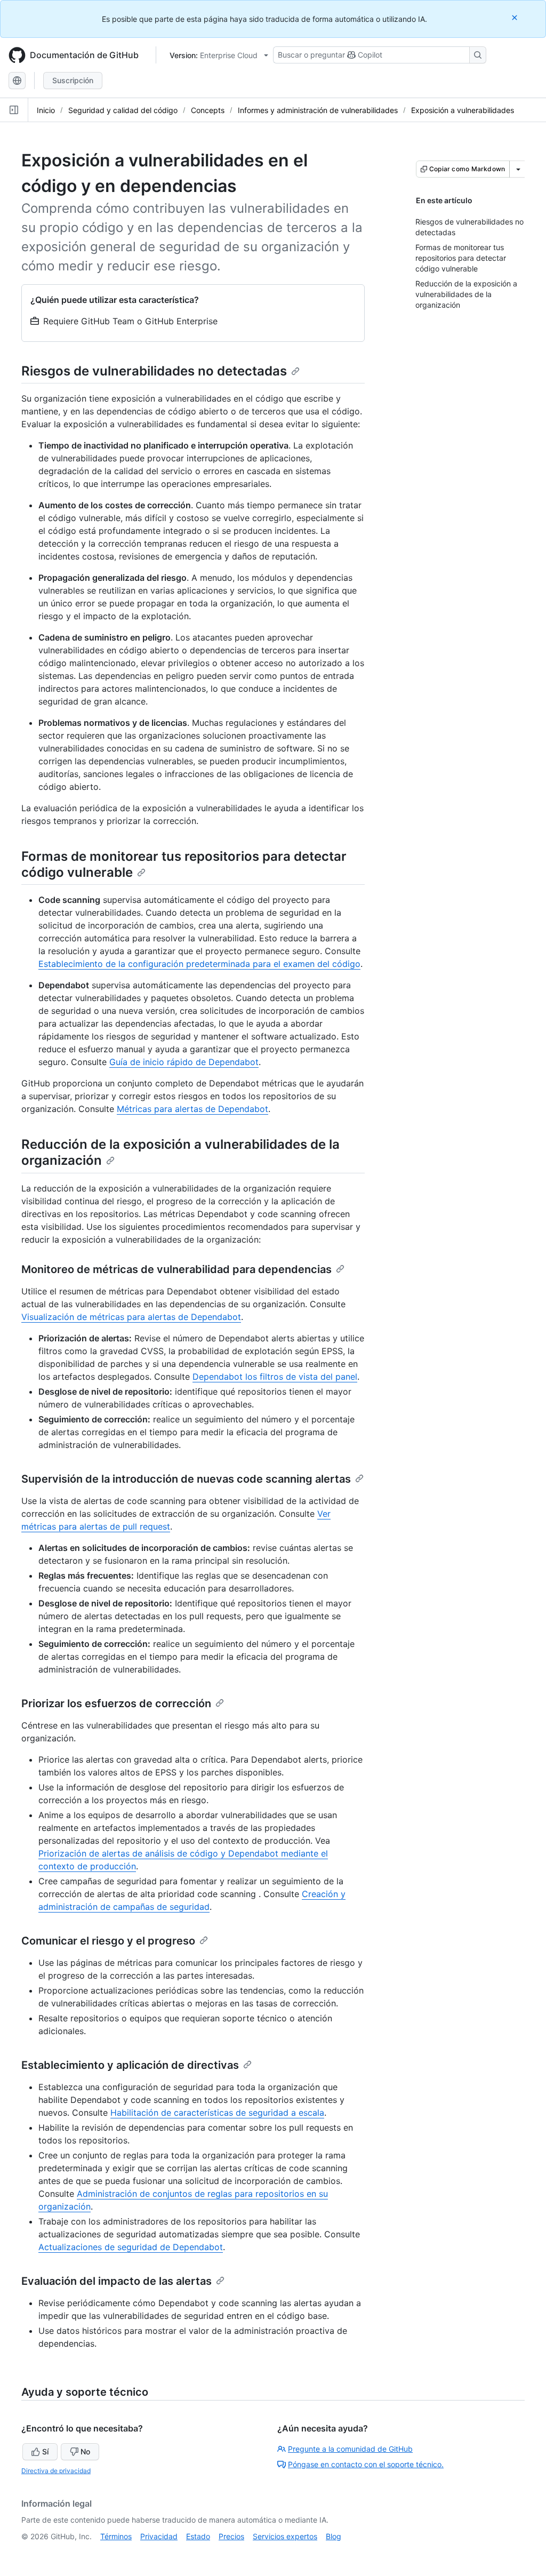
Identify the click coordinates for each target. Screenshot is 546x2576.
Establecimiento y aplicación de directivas (130, 2065)
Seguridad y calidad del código (123, 110)
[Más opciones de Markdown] (518, 169)
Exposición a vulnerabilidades (463, 110)
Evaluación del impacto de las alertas (117, 2281)
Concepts (208, 110)
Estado (198, 2536)
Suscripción (73, 80)
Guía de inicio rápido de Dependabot (184, 1062)
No (85, 2451)
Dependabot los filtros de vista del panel (275, 1377)
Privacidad (159, 2536)
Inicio (46, 110)
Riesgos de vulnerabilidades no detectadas (154, 371)
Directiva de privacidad (56, 2471)
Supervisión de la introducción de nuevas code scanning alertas (186, 1479)
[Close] (516, 17)
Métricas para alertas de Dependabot (192, 1109)
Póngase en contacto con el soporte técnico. (366, 2464)
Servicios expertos (285, 2536)
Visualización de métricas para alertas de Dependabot (131, 1317)
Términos (116, 2536)
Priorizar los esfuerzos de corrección (116, 1703)
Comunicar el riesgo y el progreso (108, 1941)
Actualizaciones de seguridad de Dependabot (131, 2247)
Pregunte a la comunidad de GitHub (350, 2449)
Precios (231, 2536)
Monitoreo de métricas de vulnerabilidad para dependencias (176, 1269)
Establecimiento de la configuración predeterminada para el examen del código (199, 964)
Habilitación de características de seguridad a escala (217, 2113)
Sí (45, 2451)
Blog (334, 2536)
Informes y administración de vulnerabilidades (318, 110)
